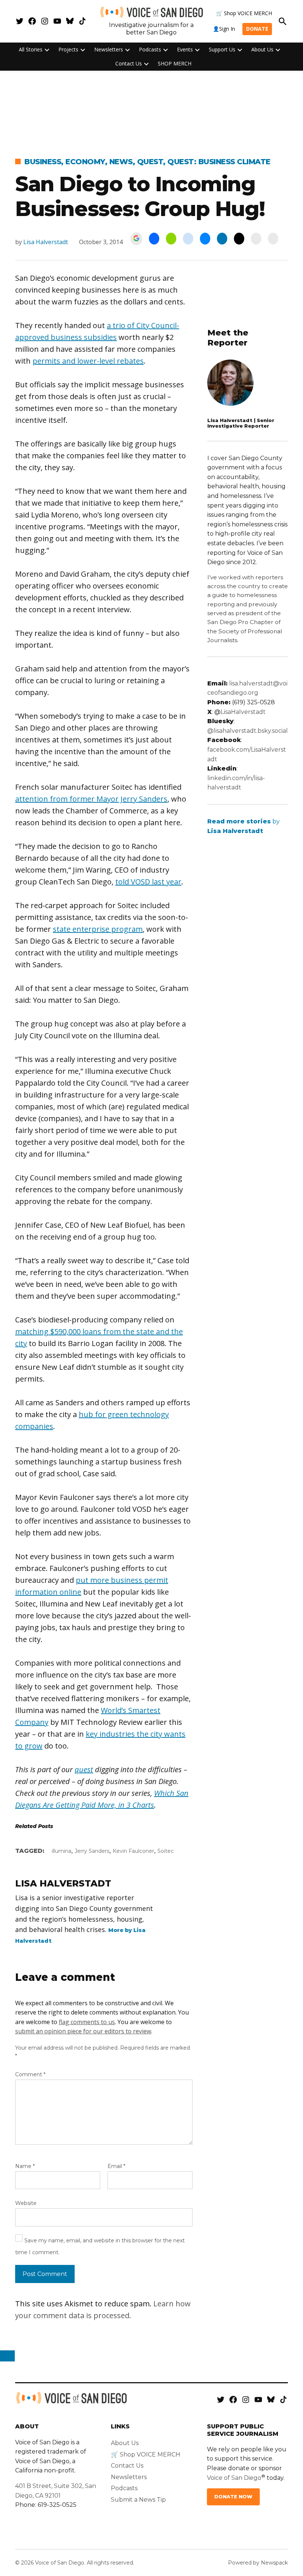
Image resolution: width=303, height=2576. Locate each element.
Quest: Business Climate (219, 162)
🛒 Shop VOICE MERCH (244, 13)
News (121, 162)
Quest (150, 162)
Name (25, 2166)
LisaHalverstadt (243, 712)
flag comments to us (87, 2022)
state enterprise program (98, 929)
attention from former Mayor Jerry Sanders (91, 799)
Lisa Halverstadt (46, 242)
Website (26, 2203)
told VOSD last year (148, 882)
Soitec (166, 1851)
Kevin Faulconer (133, 1851)
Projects (68, 49)
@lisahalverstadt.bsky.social (248, 731)
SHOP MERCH (175, 63)
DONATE (257, 29)
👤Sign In (224, 29)
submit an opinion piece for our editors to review (83, 2031)
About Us (262, 49)
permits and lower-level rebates (88, 361)
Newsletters (109, 49)
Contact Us (129, 63)
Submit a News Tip (138, 2500)
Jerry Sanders (92, 1851)
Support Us (222, 49)
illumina (62, 1851)
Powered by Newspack (258, 2563)
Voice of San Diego (234, 2478)
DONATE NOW (233, 2497)
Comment (30, 2074)
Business (43, 162)
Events (185, 49)
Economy (85, 162)
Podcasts (150, 49)
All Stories (31, 49)
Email (116, 2166)
